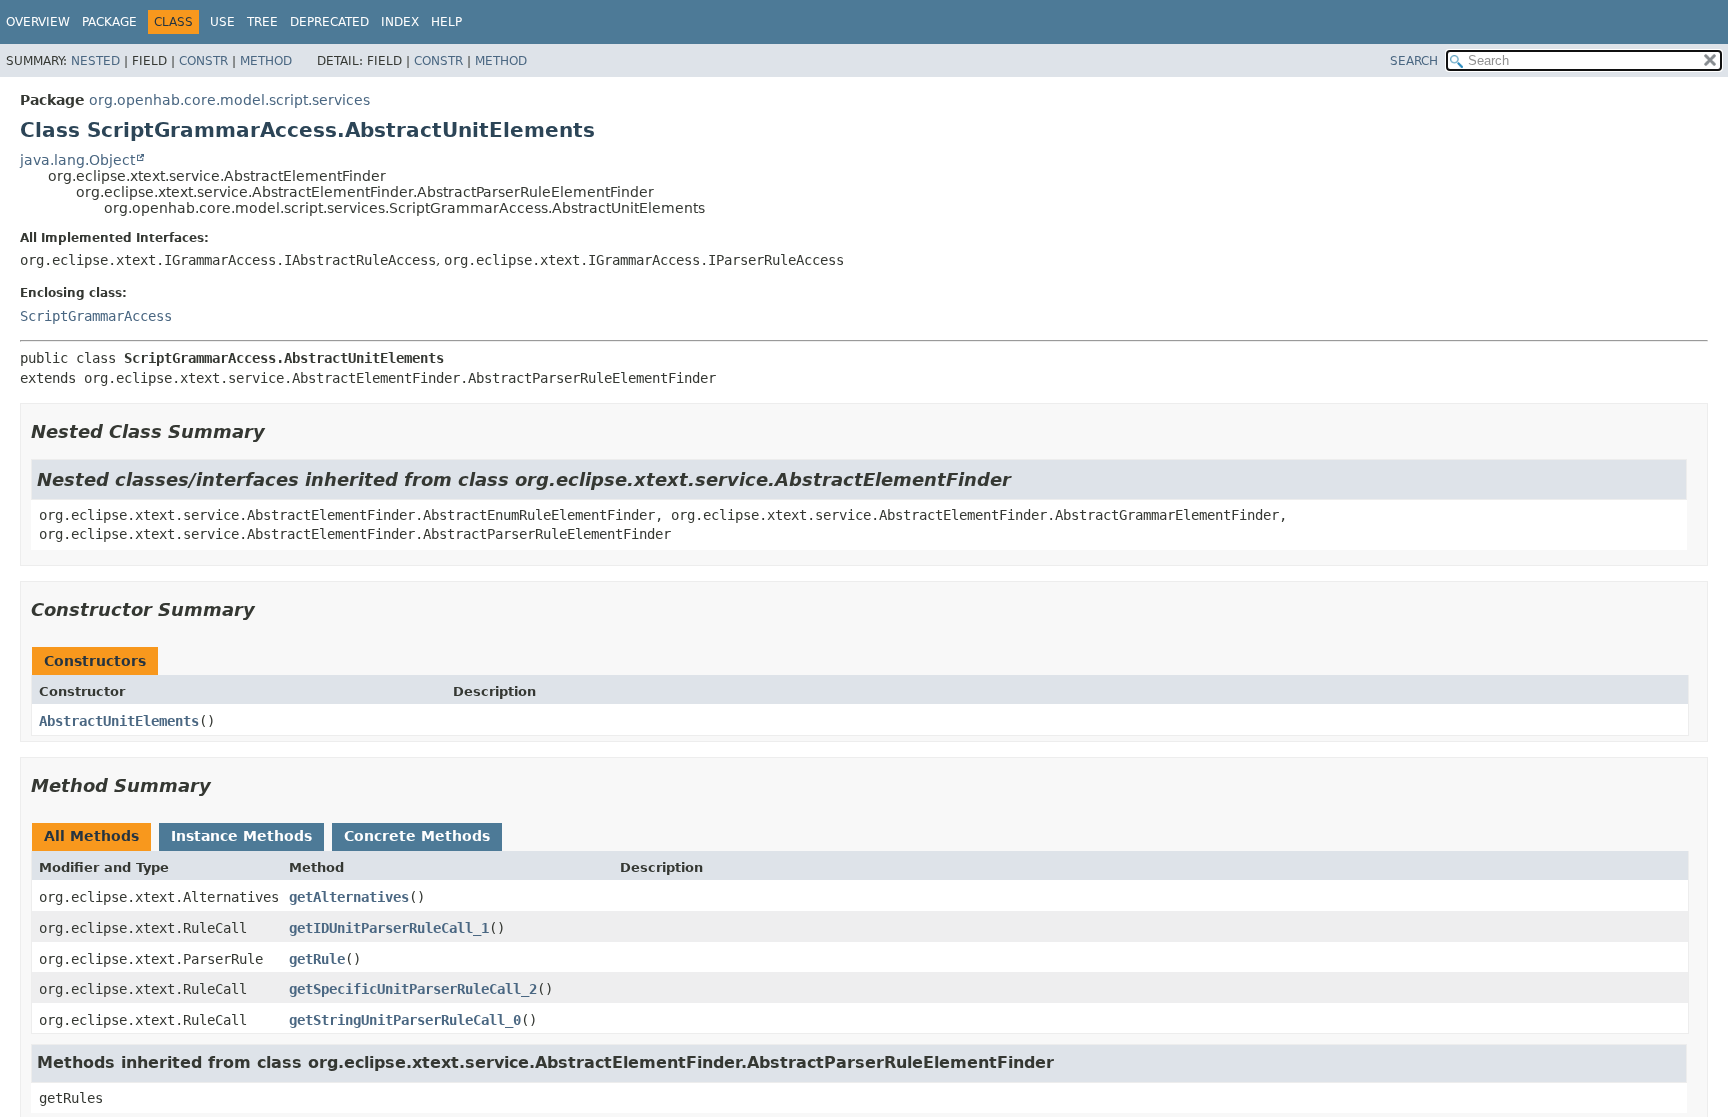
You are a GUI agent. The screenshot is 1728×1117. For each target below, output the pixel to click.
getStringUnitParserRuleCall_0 (405, 1020)
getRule (317, 959)
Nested (95, 61)
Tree (262, 22)
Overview (38, 22)
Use (222, 22)
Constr (203, 61)
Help (446, 22)
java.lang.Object (77, 160)
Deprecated (329, 22)
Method (266, 61)
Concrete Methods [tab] (417, 836)
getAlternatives (349, 897)
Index (400, 22)
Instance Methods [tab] (241, 836)
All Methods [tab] (91, 836)
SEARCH (1414, 61)
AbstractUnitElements (119, 721)
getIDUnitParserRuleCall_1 (389, 928)
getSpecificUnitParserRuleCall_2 (413, 989)
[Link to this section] (279, 431)
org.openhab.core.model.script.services (229, 100)
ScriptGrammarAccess (96, 316)
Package (109, 22)
